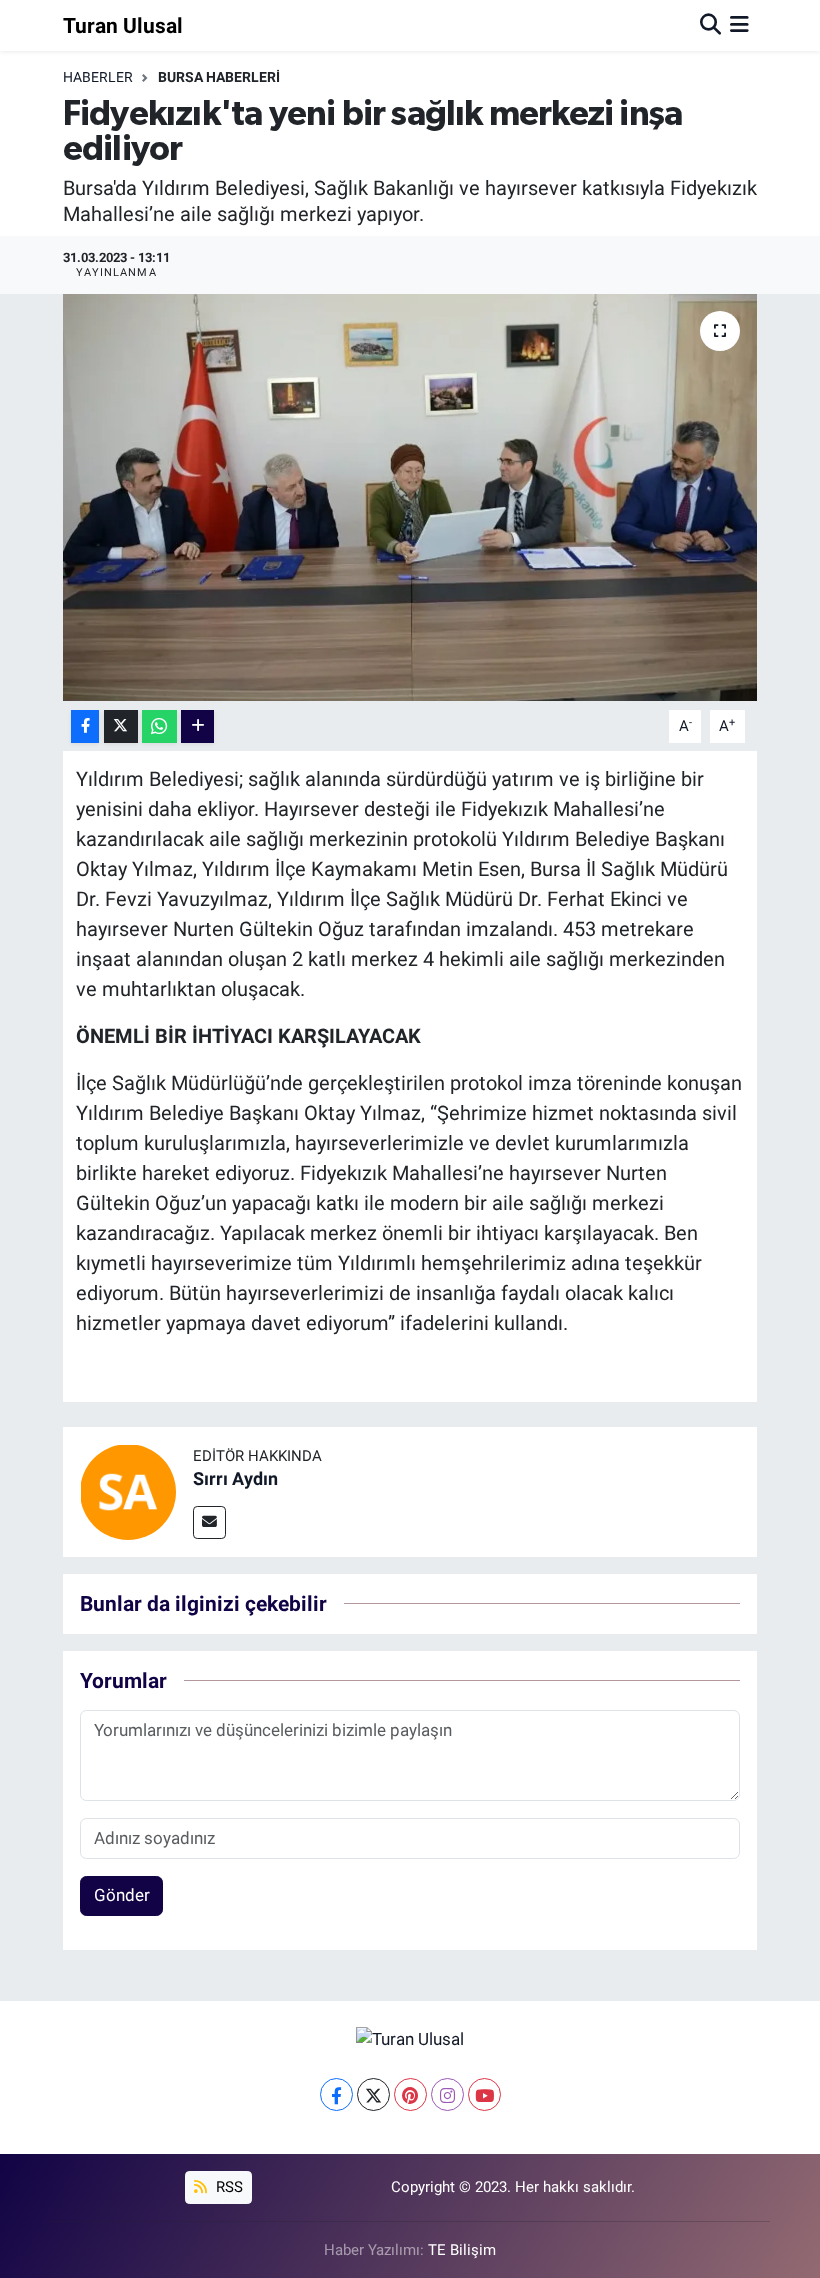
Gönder (122, 1895)
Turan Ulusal (123, 25)
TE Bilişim (462, 2250)
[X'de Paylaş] (121, 726)
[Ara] (710, 25)
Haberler (98, 77)
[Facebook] (336, 2094)
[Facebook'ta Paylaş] (85, 726)
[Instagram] (447, 2094)
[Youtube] (484, 2094)
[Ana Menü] (739, 25)
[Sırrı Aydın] (128, 1491)
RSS (227, 2187)
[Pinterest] (410, 2094)
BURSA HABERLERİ (219, 77)
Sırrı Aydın (235, 1478)
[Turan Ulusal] (410, 2039)
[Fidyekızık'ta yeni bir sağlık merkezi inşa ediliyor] (410, 497)
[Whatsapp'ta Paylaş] (159, 726)
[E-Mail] (209, 1522)
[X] (373, 2094)
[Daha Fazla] (197, 726)
